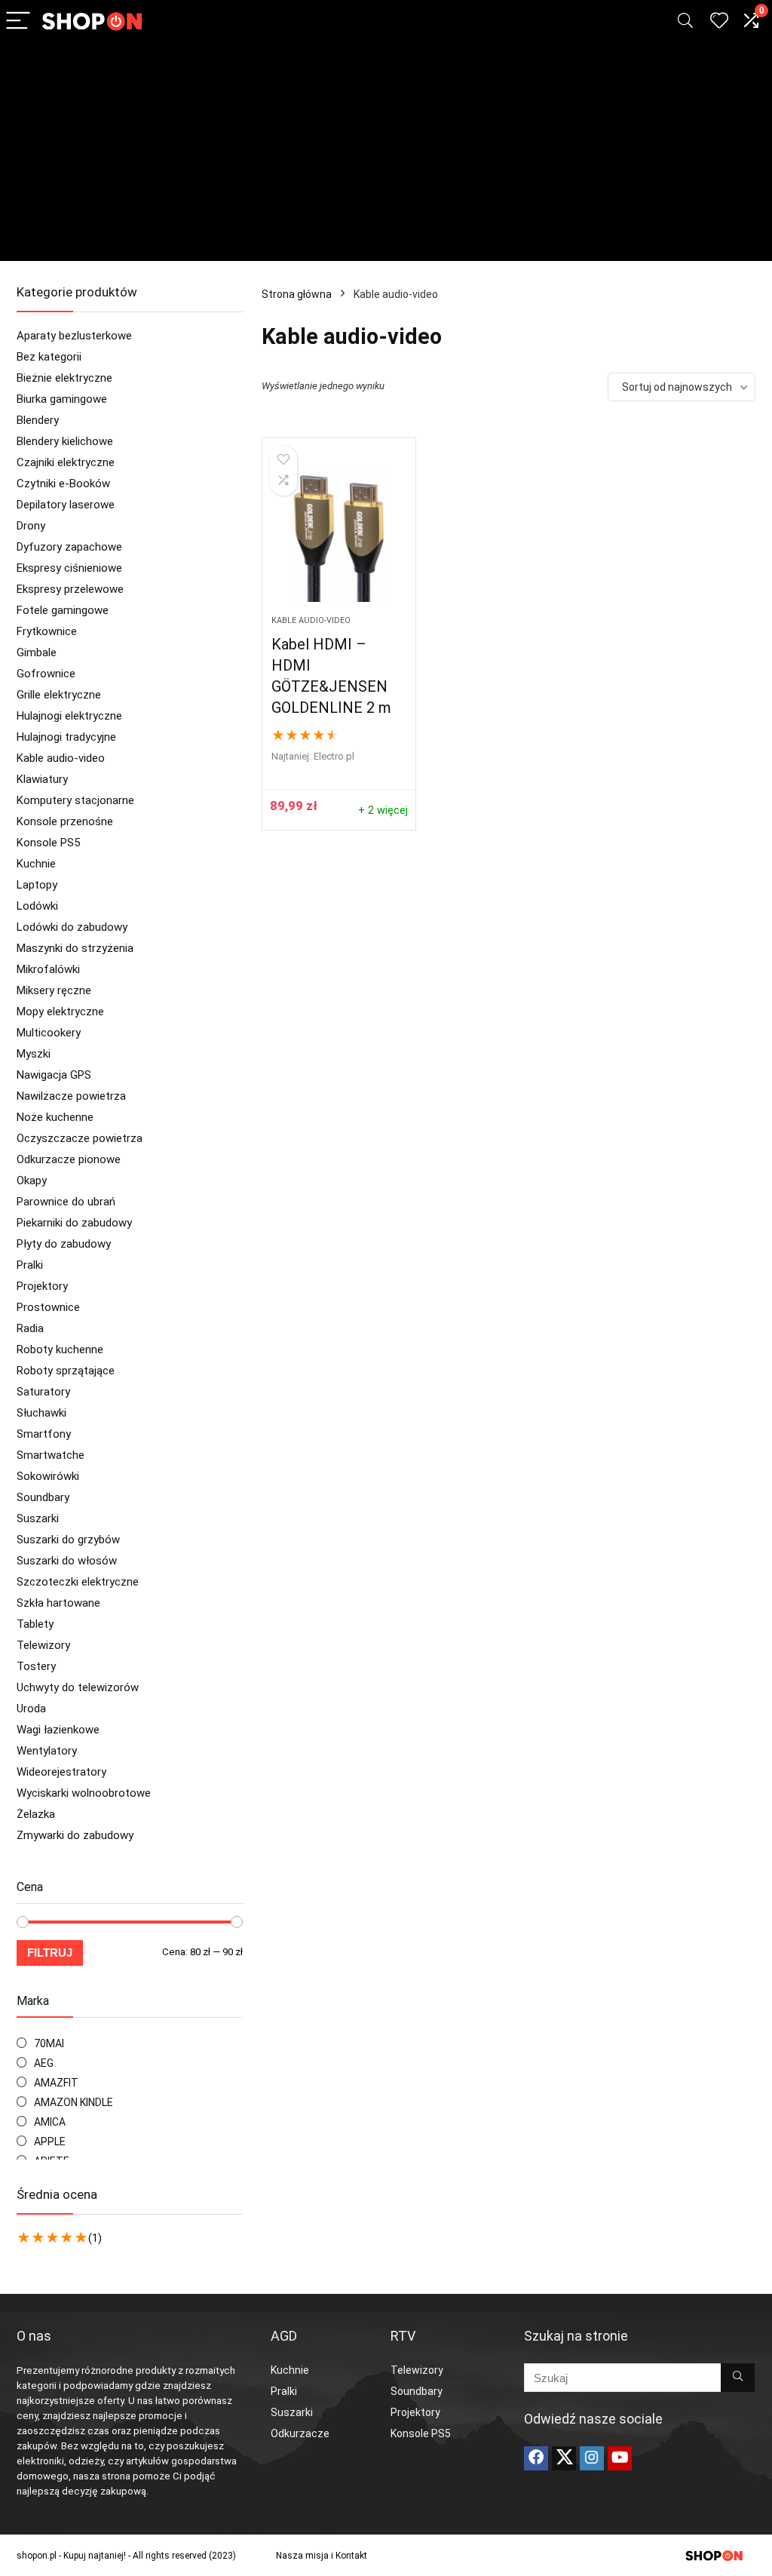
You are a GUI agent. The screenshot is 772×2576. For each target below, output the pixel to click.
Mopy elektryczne (60, 1012)
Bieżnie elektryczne (64, 378)
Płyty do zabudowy (64, 1244)
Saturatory (43, 1392)
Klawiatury (42, 779)
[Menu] (18, 21)
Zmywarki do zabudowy (75, 1835)
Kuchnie (36, 864)
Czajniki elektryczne (66, 462)
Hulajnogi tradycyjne (66, 737)
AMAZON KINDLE (74, 2102)
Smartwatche (51, 1455)
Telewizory (43, 1645)
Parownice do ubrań (66, 1202)
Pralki (30, 1265)
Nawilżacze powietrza (71, 1096)
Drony (31, 526)
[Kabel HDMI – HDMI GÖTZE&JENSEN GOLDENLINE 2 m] (339, 534)
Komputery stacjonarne (75, 800)
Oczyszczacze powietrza (80, 1138)
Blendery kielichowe (65, 441)
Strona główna (297, 294)
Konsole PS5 (48, 843)
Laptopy (37, 885)
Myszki (34, 1054)
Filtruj (50, 1953)
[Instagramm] (592, 2458)
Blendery (38, 420)
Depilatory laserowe (66, 505)
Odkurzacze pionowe (69, 1159)
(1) (95, 2238)
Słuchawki (41, 1413)
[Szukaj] (738, 2378)
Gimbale (37, 652)
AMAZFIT (56, 2083)
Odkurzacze (300, 2433)
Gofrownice (46, 674)
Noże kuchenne (55, 1117)
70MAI (49, 2043)
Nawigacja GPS (54, 1075)
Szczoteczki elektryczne (78, 1582)
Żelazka (36, 1814)
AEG (44, 2063)
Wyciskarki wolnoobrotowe (84, 1793)
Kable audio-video (61, 758)
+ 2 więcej (383, 811)
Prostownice (48, 1307)
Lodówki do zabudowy (72, 927)
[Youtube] (620, 2458)
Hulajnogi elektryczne (69, 716)
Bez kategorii (49, 357)
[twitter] (564, 2458)
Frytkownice (47, 631)
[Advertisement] (386, 155)
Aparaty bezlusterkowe (74, 336)
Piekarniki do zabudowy (74, 1223)
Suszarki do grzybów (68, 1540)
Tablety (35, 1624)
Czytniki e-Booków (63, 484)
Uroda (31, 1709)
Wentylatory (47, 1751)
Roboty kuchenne (60, 1349)
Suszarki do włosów (67, 1561)
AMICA (50, 2122)
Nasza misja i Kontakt (322, 2556)
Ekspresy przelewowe (70, 589)
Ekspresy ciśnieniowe (69, 568)
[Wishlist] (719, 21)
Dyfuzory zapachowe (69, 547)
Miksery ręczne (54, 990)
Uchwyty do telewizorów (78, 1687)
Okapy (32, 1181)
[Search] (685, 21)
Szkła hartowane (58, 1603)
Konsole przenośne (65, 821)
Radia (30, 1328)
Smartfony (44, 1434)
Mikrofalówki (48, 969)
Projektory (42, 1286)
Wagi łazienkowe (58, 1730)
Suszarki (38, 1518)
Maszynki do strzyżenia (75, 948)
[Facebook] (536, 2458)
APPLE (50, 2142)
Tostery (36, 1666)
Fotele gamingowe (63, 610)
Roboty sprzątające (66, 1371)
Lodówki (37, 906)
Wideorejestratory (61, 1772)
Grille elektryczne (59, 695)
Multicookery (49, 1033)
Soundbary (43, 1497)
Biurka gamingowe (62, 399)
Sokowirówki (48, 1476)
